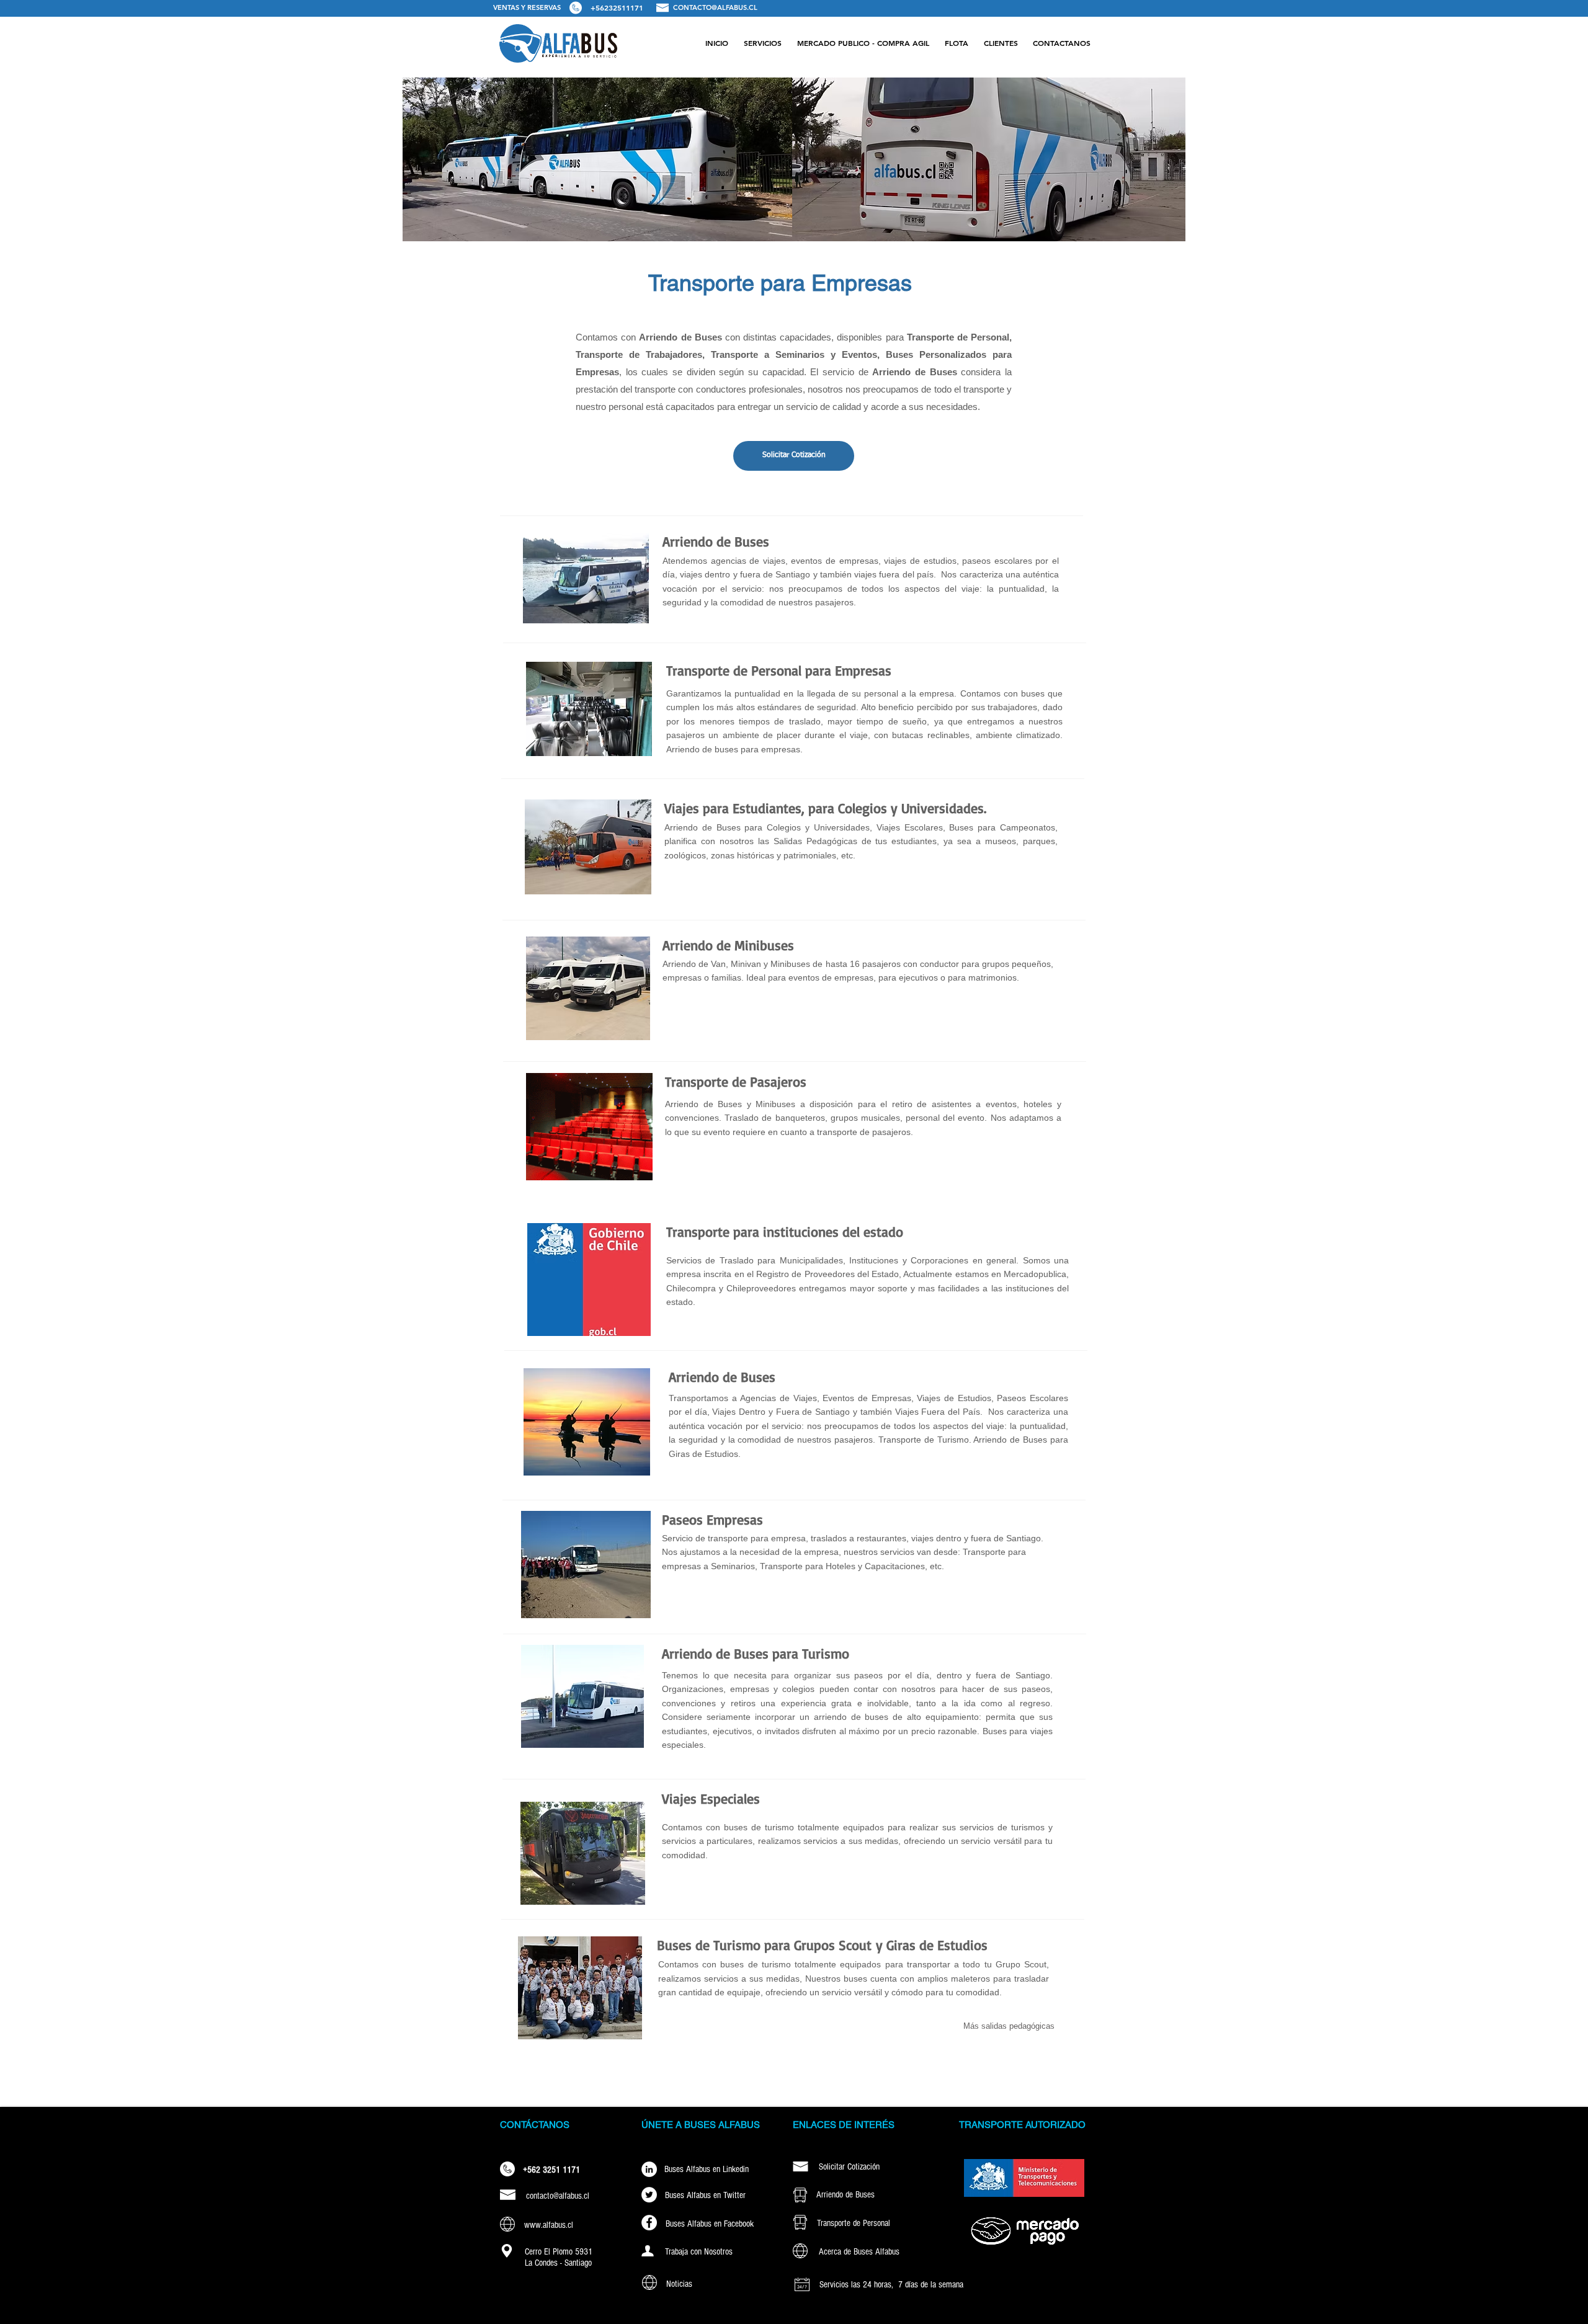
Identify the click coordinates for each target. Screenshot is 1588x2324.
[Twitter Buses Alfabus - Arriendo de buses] (649, 2195)
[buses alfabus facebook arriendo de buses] (649, 2223)
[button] (762, 43)
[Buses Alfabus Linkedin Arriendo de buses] (649, 2169)
